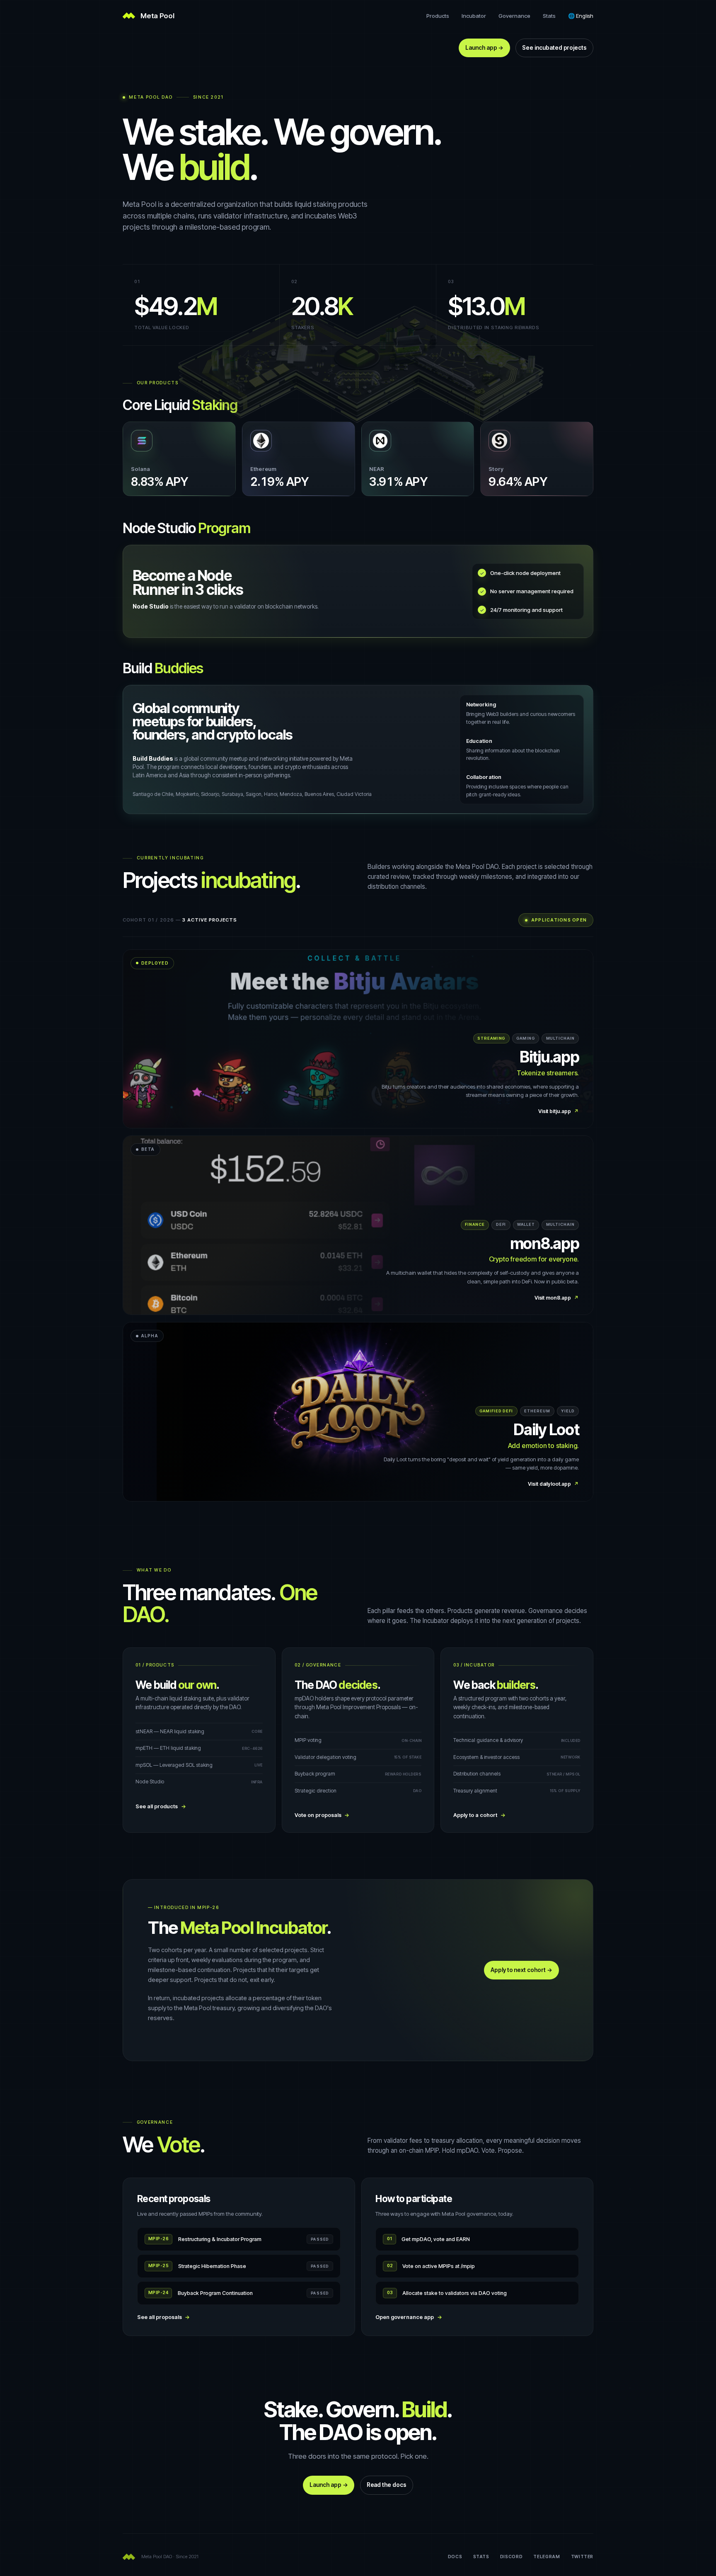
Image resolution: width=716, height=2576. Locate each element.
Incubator (474, 16)
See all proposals (164, 2317)
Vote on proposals (322, 1815)
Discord (511, 2557)
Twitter (582, 2557)
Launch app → (484, 48)
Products (438, 16)
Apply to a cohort (479, 1815)
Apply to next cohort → (521, 1970)
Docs (455, 2557)
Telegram (547, 2557)
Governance (514, 16)
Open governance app (409, 2317)
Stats (549, 16)
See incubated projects (554, 48)
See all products (161, 1806)
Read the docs (387, 2485)
